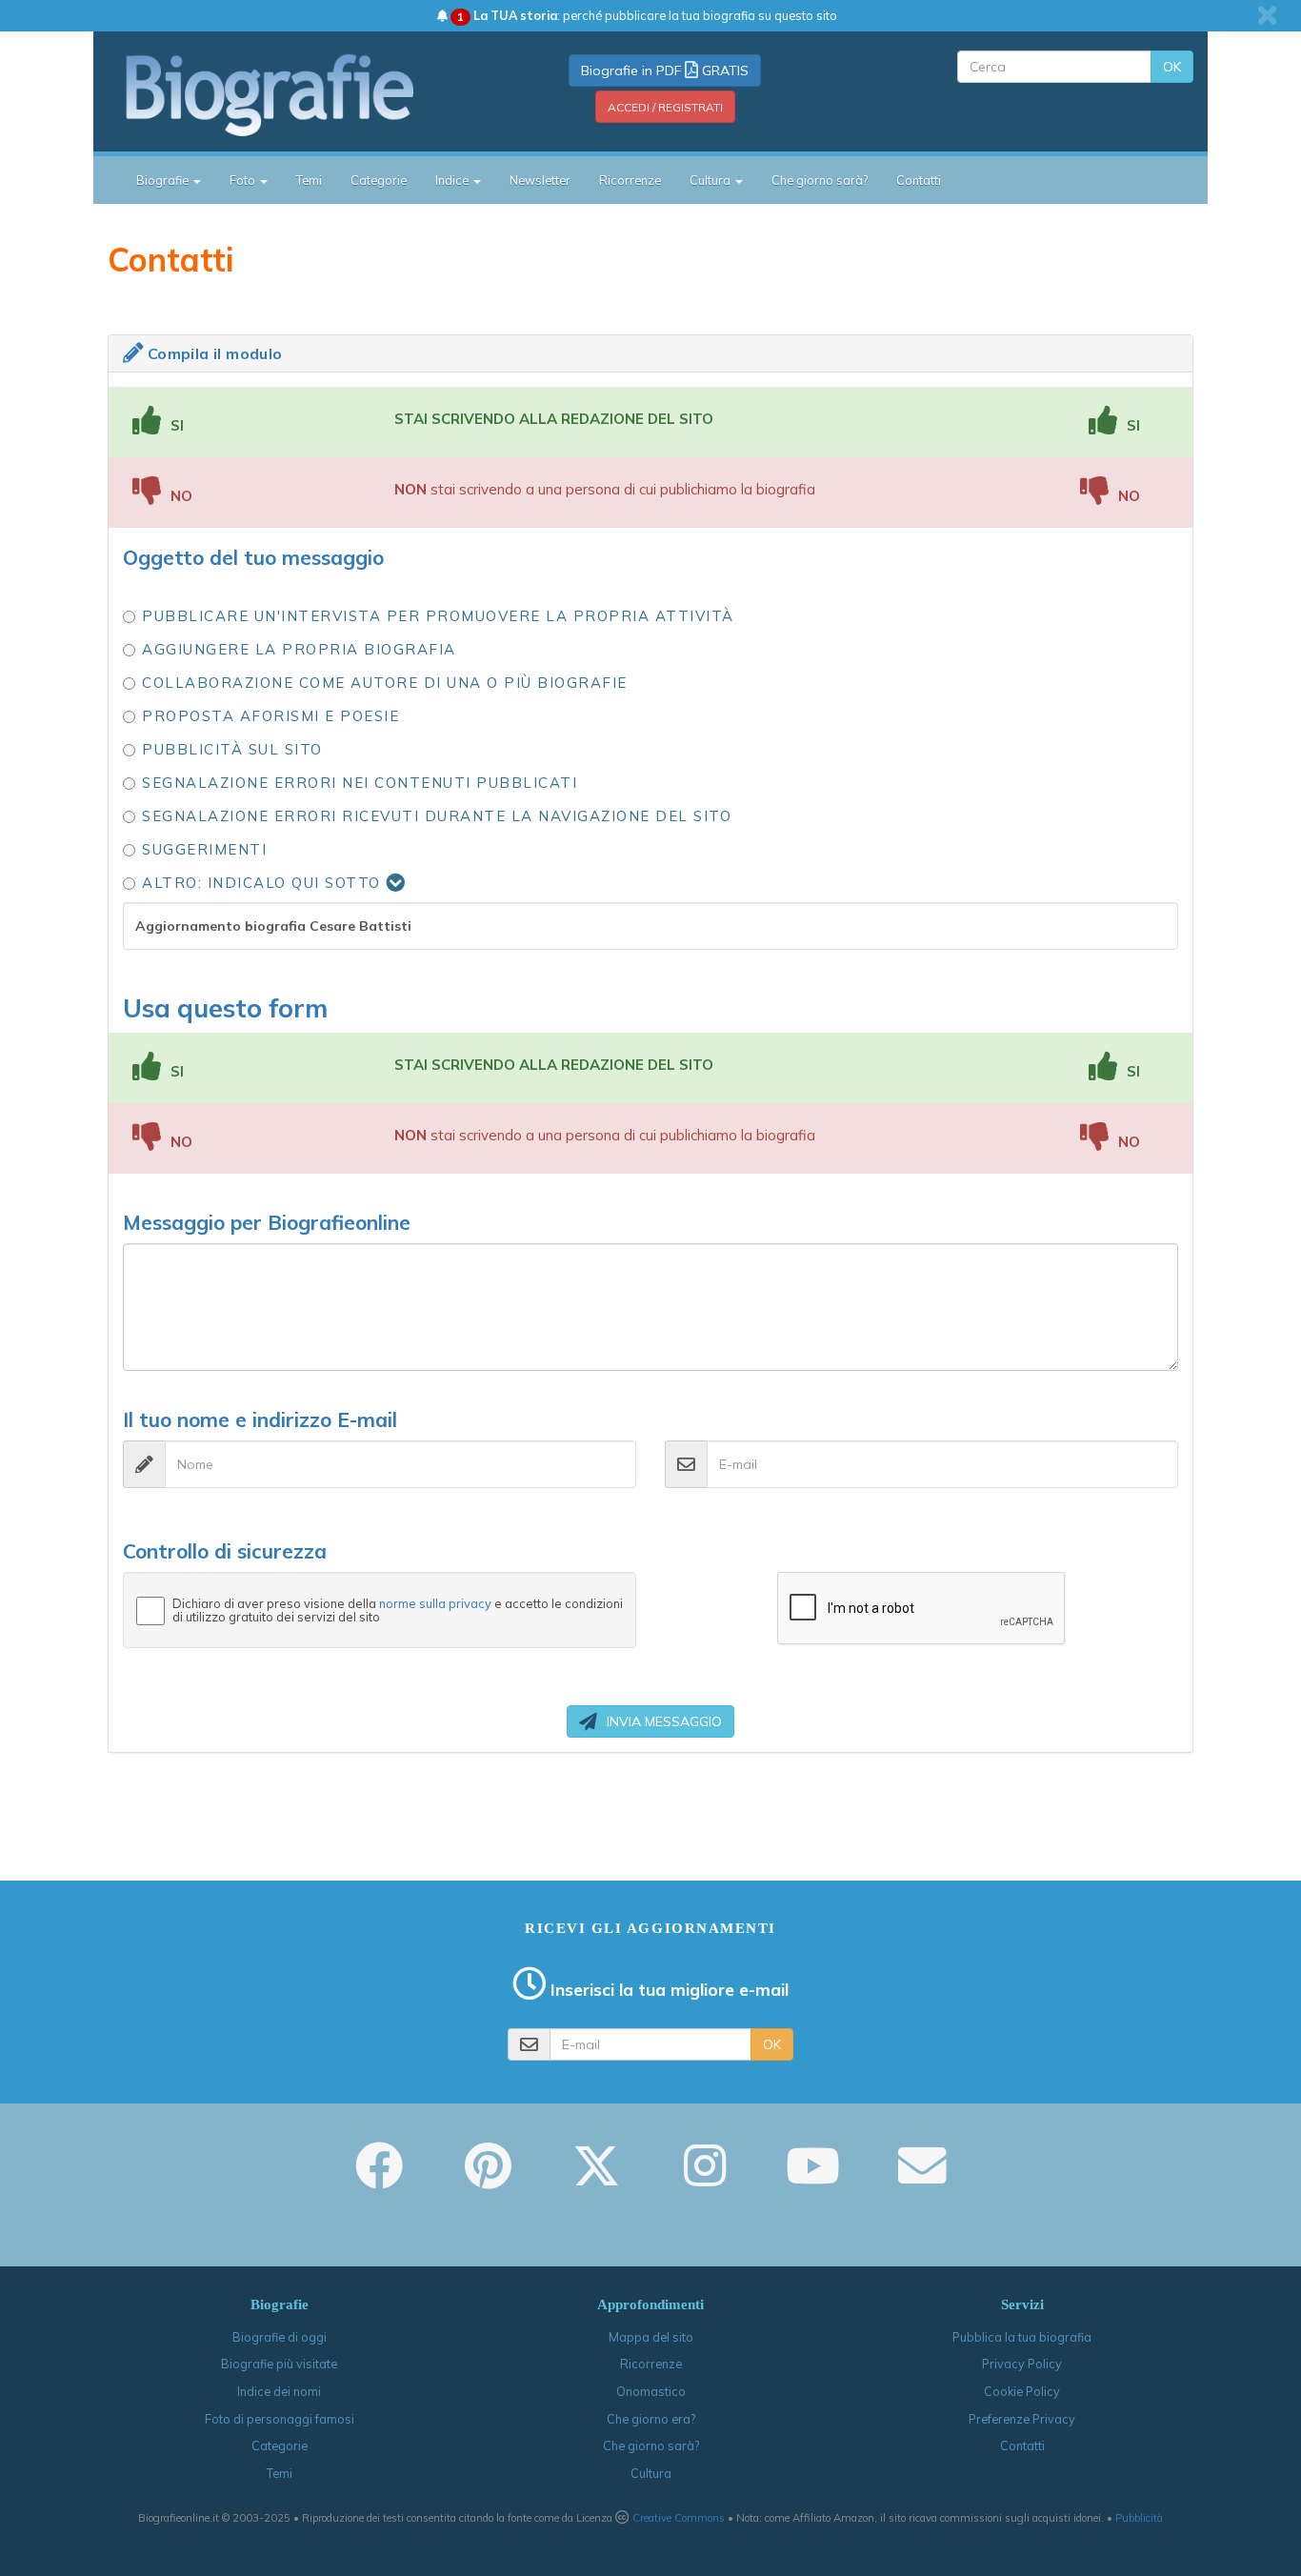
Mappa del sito (651, 2337)
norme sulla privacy (435, 1603)
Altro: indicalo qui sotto (264, 883)
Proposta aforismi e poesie (270, 716)
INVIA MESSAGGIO (664, 1721)
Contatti (919, 180)
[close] (1267, 15)
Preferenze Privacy (1022, 2419)
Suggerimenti (204, 849)
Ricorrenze (630, 180)
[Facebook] (379, 2179)
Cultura (651, 2473)
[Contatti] (922, 2179)
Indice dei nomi (279, 2391)
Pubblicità (1139, 2518)
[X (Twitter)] (596, 2179)
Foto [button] (244, 180)
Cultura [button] (711, 180)
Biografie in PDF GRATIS (665, 70)
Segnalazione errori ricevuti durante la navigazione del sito (437, 816)
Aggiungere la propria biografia (299, 649)
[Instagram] (705, 2179)
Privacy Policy (1022, 2364)
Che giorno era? (651, 2419)
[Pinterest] (488, 2179)
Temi (309, 180)
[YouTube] (813, 2179)
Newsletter (540, 180)
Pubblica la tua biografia (1022, 2337)
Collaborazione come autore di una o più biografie (385, 683)
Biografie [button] (164, 180)
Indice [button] (453, 180)
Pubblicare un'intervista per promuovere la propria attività (438, 616)
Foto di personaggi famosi (280, 2419)
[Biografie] (293, 94)
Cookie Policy (1022, 2391)
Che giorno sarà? (820, 180)
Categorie (379, 180)
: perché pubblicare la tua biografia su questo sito (647, 15)
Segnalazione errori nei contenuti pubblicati (360, 783)
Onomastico (651, 2391)
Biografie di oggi (280, 2337)
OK (1172, 67)
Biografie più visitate (279, 2364)
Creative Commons (679, 2518)
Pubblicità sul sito (232, 749)
